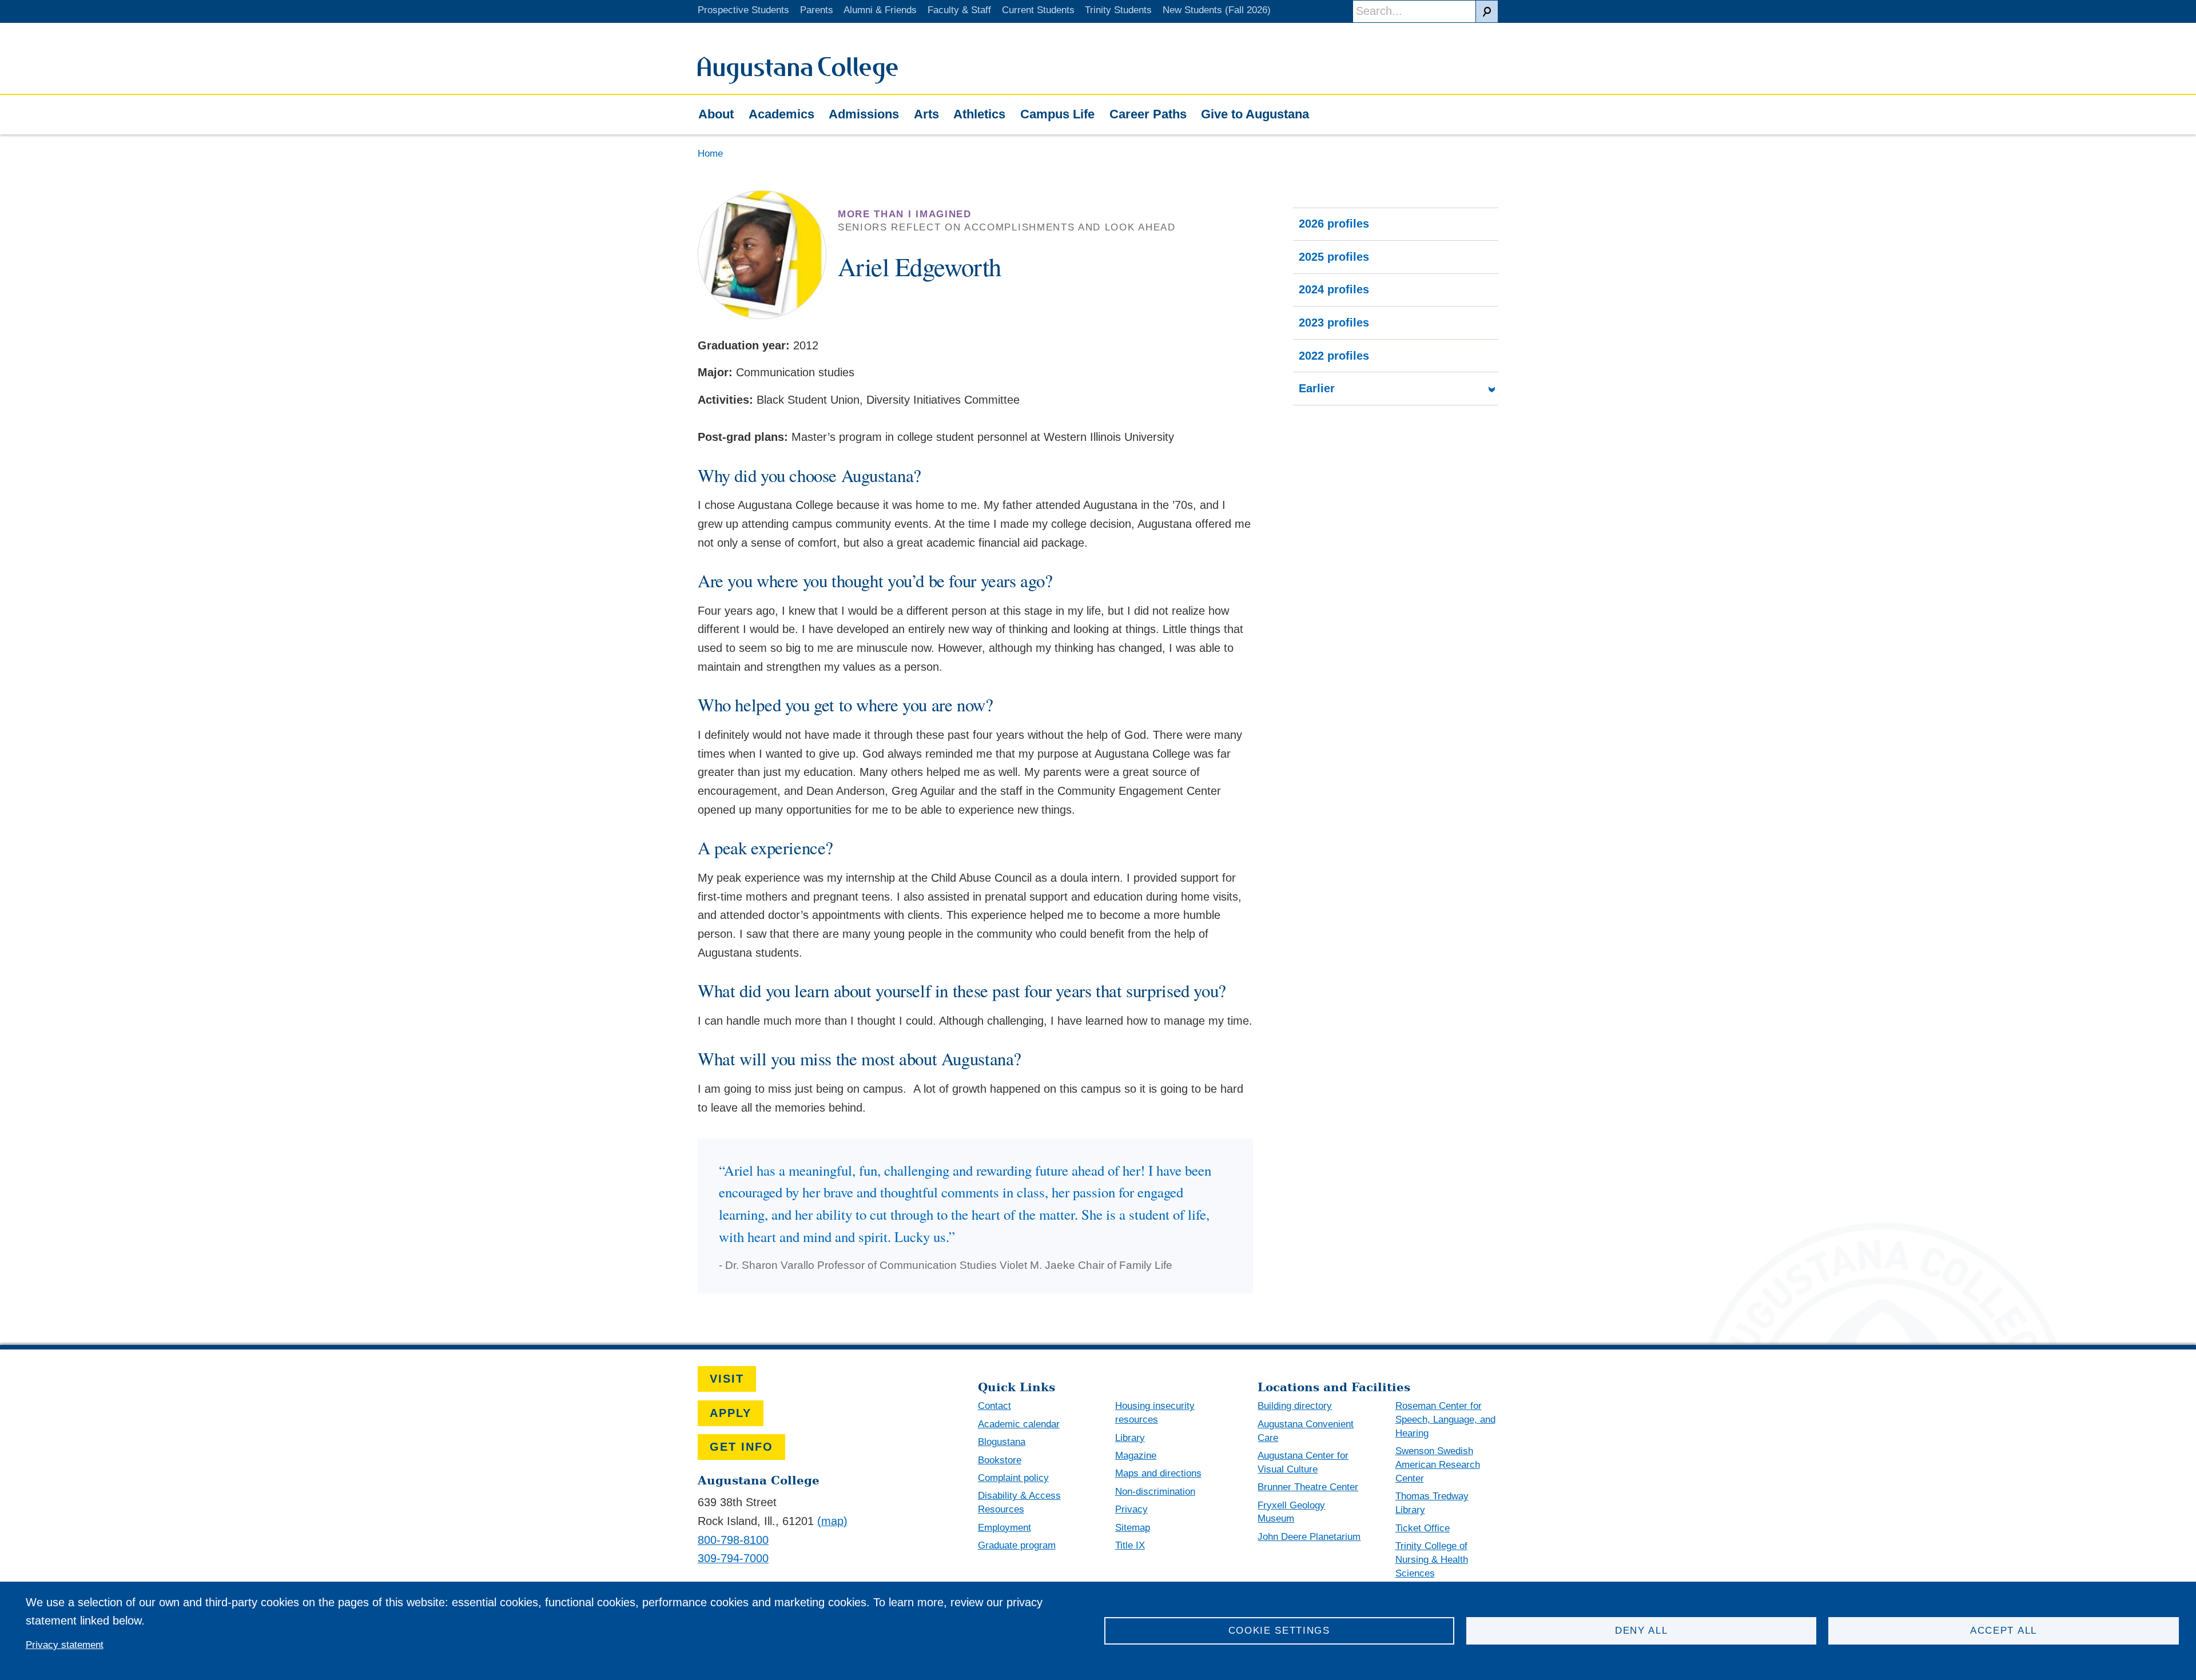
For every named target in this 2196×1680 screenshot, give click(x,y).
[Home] (798, 80)
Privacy (1131, 1509)
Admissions (864, 114)
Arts (926, 114)
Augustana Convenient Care (1306, 1431)
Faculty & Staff (959, 10)
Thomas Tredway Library (1432, 1503)
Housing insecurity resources (1155, 1413)
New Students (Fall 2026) (1217, 10)
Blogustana (1002, 1442)
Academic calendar (1019, 1424)
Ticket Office (1423, 1528)
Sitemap (1133, 1528)
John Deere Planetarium (1309, 1537)
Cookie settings (1279, 1631)
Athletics (979, 114)
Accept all (2004, 1631)
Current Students (1038, 10)
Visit (727, 1379)
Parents (817, 10)
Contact (994, 1406)
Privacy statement (65, 1645)
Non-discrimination (1155, 1492)
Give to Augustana (1255, 114)
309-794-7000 (733, 1558)
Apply (731, 1413)
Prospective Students (743, 10)
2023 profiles (1334, 323)
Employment (1004, 1528)
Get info (741, 1447)
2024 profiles (1334, 289)
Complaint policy (1013, 1478)
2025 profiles (1334, 257)
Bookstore (1000, 1460)
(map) (832, 1521)
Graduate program (1017, 1545)
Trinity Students (1118, 10)
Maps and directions (1158, 1473)
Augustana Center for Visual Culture (1303, 1462)
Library (1130, 1438)
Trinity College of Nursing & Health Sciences (1432, 1560)
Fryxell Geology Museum (1291, 1512)
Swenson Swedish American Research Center (1438, 1465)
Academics (781, 114)
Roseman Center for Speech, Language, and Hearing (1445, 1420)
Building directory (1295, 1406)
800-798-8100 (733, 1540)
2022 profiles (1334, 356)
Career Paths (1148, 114)
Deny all (1642, 1631)
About (716, 114)
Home (710, 154)
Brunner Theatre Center (1308, 1487)
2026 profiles (1334, 224)
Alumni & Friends (880, 10)
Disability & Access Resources (1019, 1502)
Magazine (1136, 1456)
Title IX (1130, 1545)
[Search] (1487, 11)
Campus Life (1057, 114)
